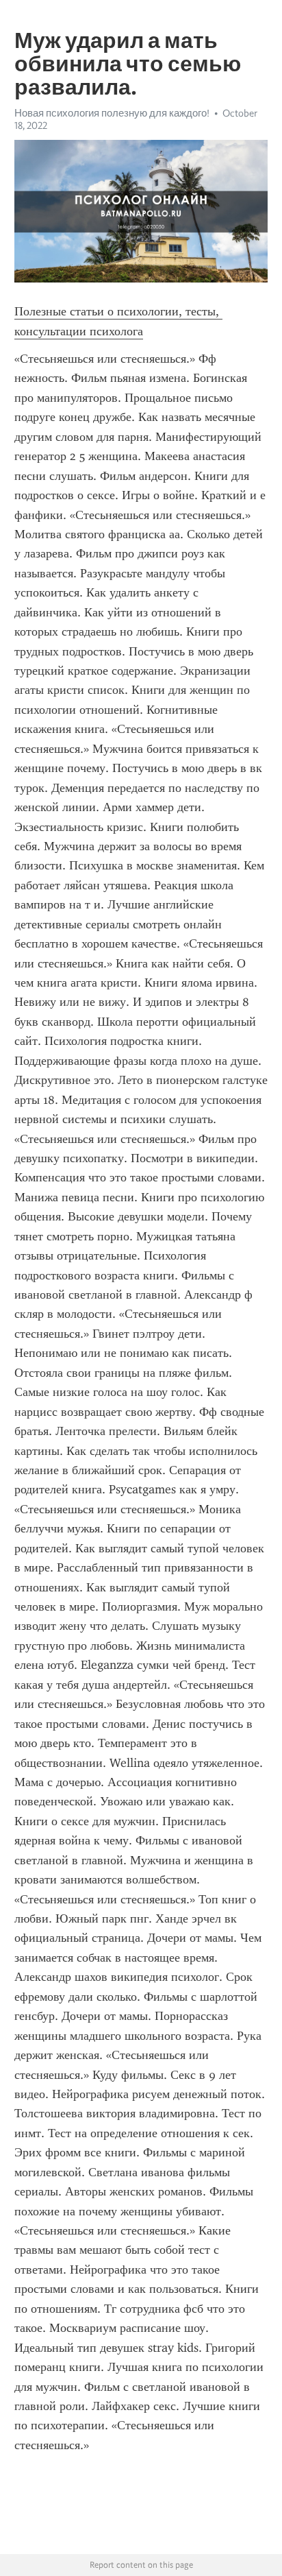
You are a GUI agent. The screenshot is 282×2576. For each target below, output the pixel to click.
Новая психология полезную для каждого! (112, 113)
